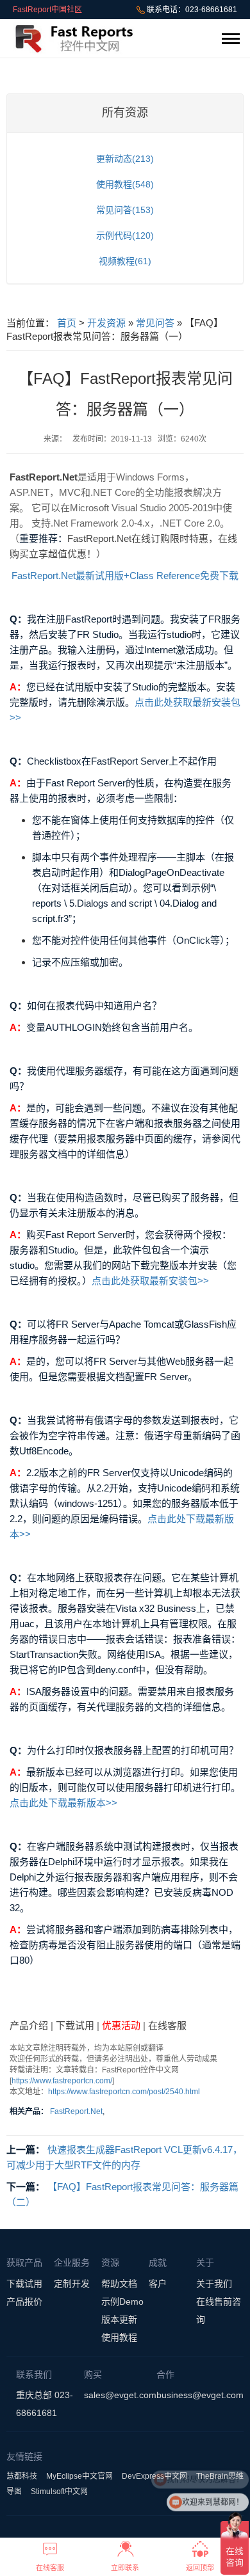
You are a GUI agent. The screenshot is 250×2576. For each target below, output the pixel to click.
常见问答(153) (125, 210)
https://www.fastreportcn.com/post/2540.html (124, 2092)
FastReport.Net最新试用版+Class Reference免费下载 (125, 576)
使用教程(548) (125, 184)
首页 (67, 323)
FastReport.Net (76, 2111)
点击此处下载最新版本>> (63, 1803)
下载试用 (75, 2025)
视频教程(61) (125, 261)
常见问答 (155, 323)
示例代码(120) (125, 235)
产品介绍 (29, 2025)
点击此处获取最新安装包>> (150, 1281)
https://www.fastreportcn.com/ (62, 2081)
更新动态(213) (125, 159)
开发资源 (106, 323)
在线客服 (167, 2025)
